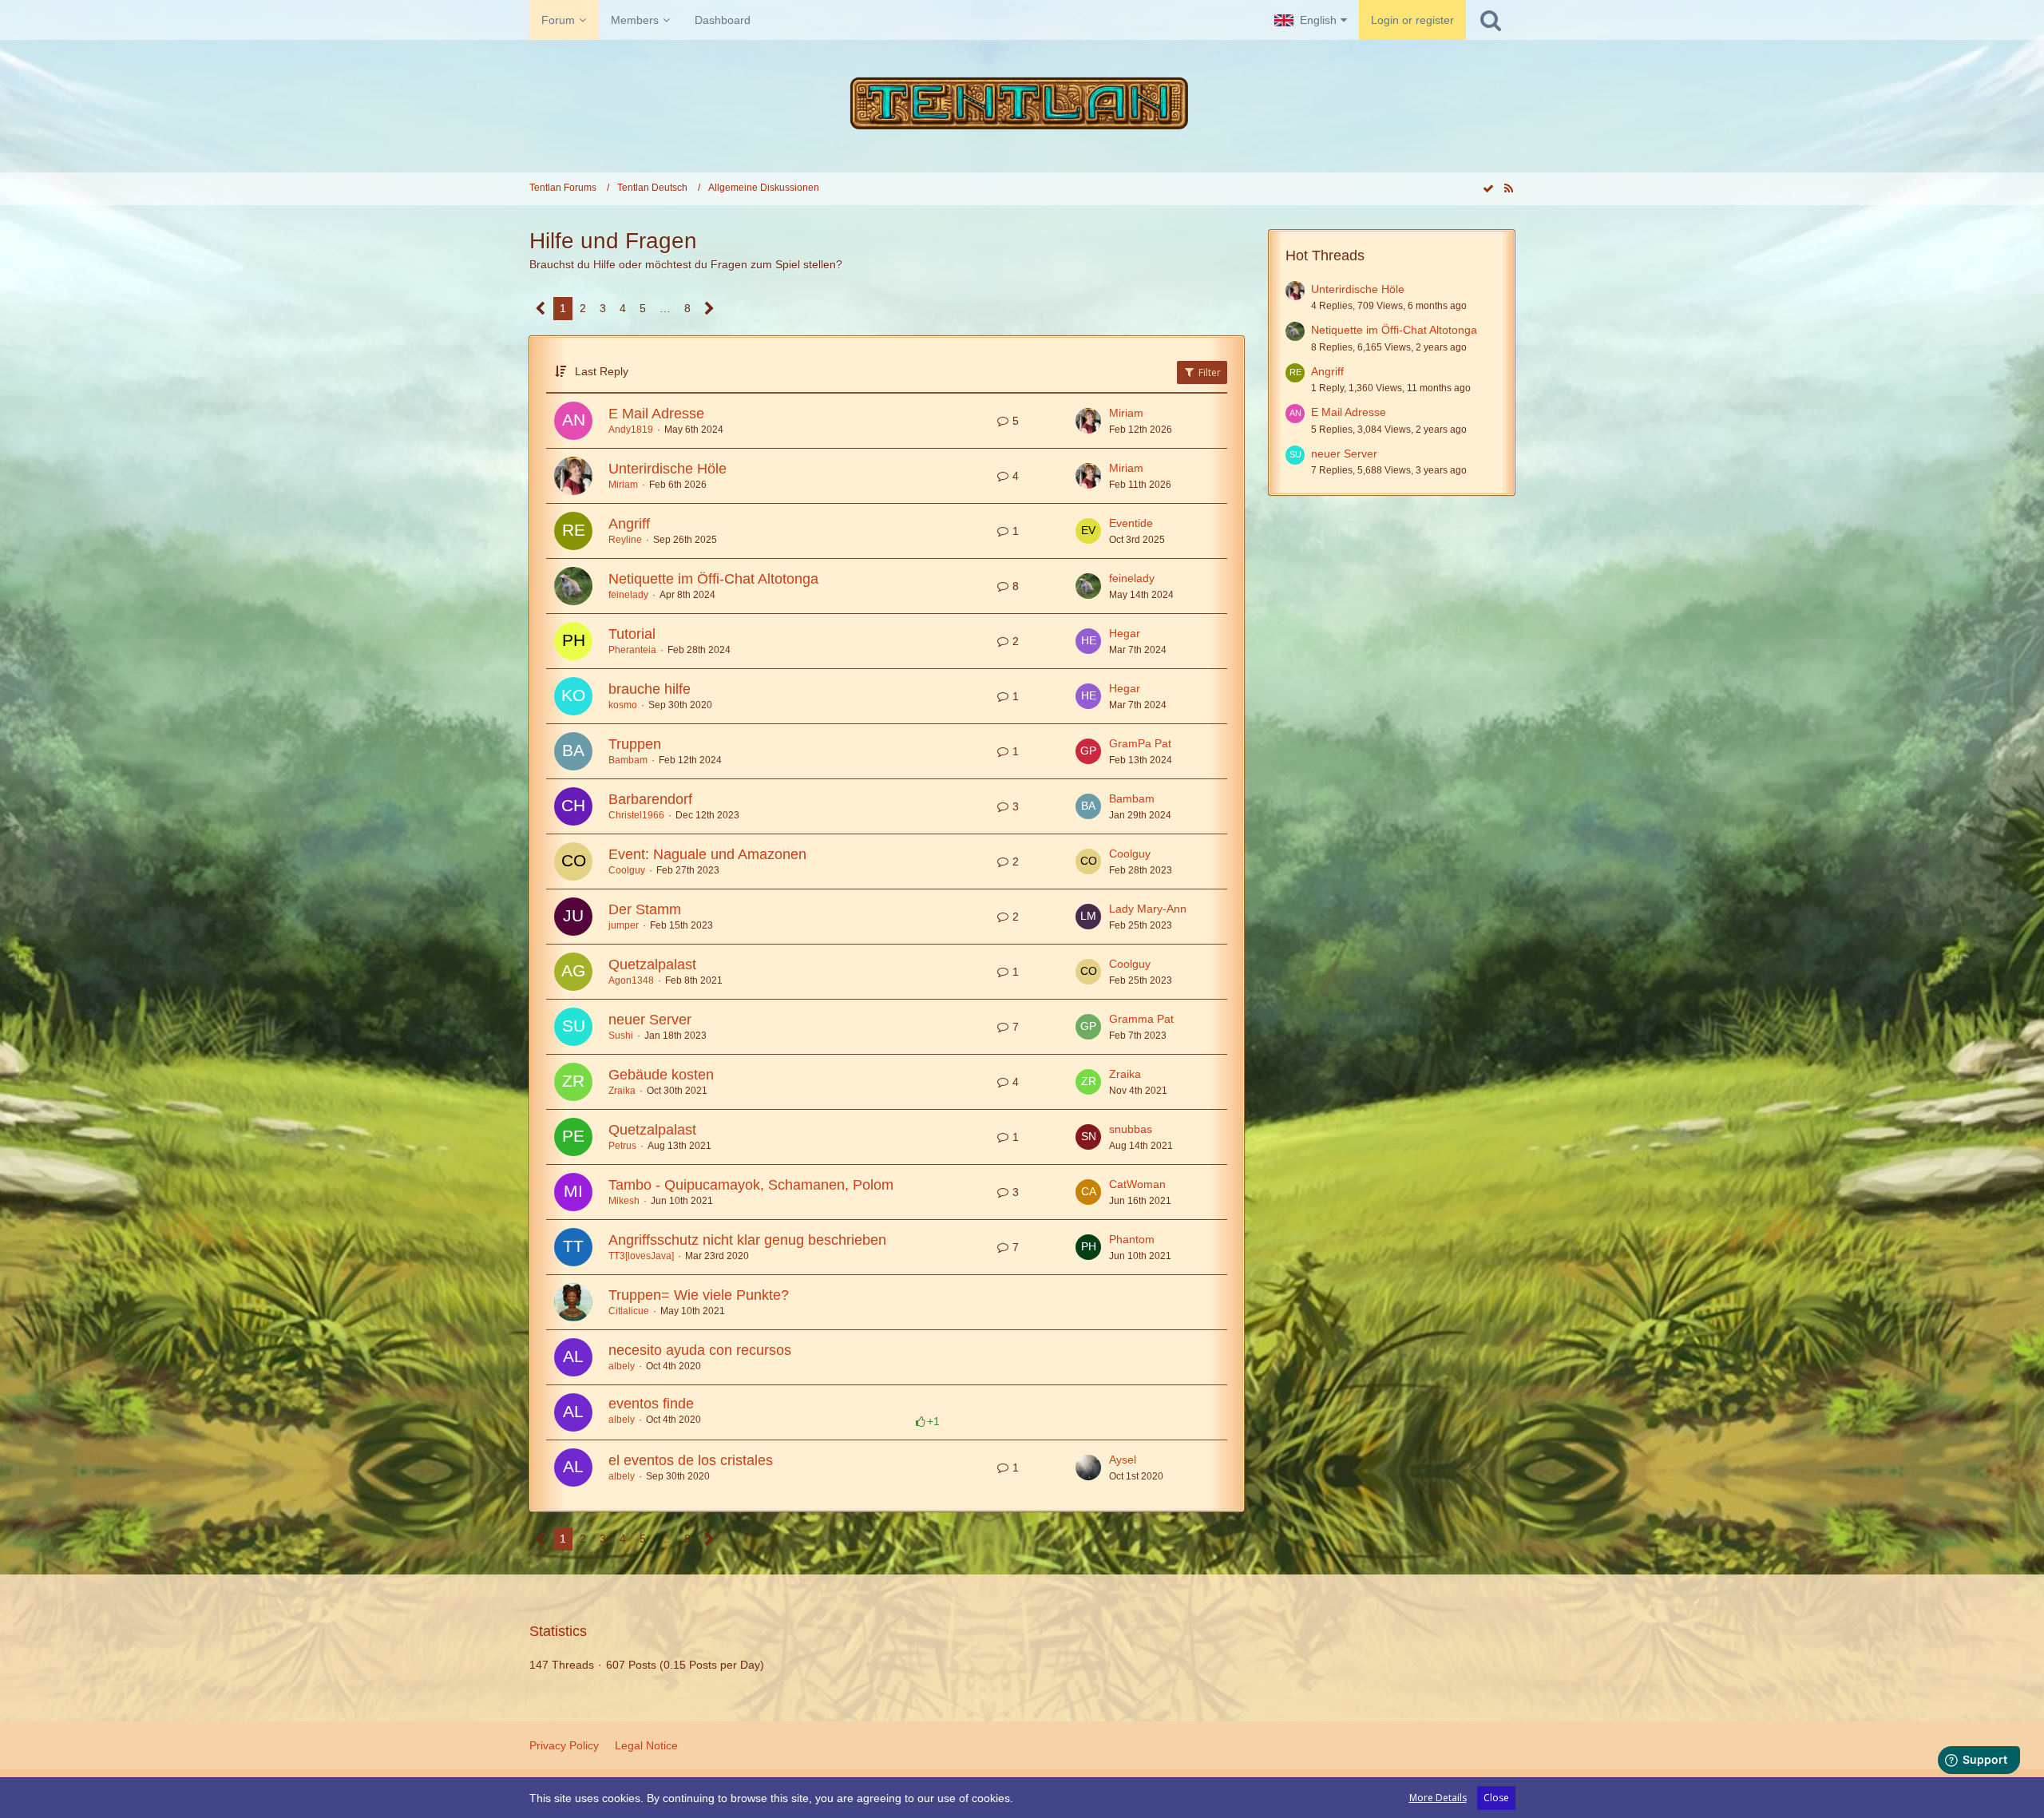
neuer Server (650, 1020)
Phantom (1132, 1239)
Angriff (629, 524)
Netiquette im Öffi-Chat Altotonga (713, 579)
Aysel (1123, 1460)
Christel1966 (636, 815)
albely (622, 1366)
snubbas (1131, 1129)
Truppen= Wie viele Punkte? (699, 1295)
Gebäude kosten (661, 1075)
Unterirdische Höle (667, 469)
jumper (624, 925)
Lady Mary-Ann (1148, 909)
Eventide (1131, 523)
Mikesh (624, 1201)
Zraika (622, 1091)
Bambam (628, 760)
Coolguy (627, 870)
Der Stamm (645, 909)
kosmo (623, 705)
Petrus (622, 1146)
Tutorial (632, 634)
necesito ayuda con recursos (700, 1350)
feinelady (628, 595)
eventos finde (651, 1404)
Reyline (625, 540)
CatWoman (1137, 1184)
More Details (1438, 1798)
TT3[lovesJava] (641, 1256)
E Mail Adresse (656, 414)
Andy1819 (631, 430)
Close (1496, 1798)
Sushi (621, 1036)
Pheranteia (632, 650)
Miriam (1126, 413)
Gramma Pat (1141, 1019)
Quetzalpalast (652, 964)
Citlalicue (629, 1311)
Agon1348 (631, 980)
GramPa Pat (1140, 743)
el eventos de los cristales (691, 1460)
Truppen (635, 744)
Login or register (1412, 20)
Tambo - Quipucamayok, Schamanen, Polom (751, 1185)
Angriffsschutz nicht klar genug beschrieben (747, 1240)
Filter (1208, 372)
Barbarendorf (650, 799)
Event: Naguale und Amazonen (707, 854)
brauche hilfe (650, 689)
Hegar (1125, 633)
